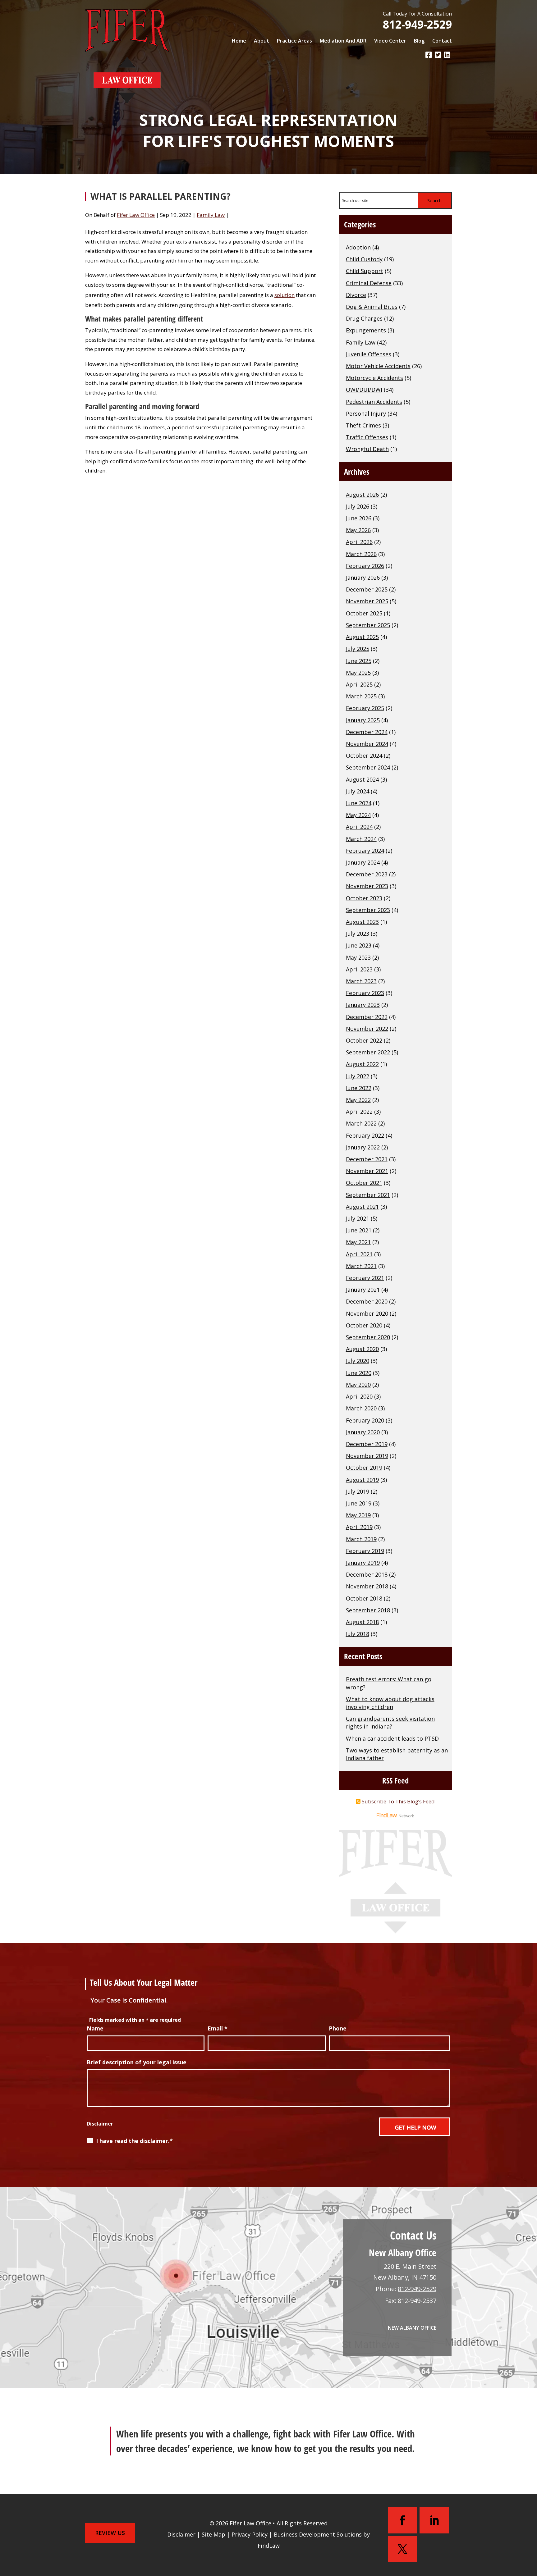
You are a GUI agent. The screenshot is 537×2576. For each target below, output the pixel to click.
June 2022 (359, 1088)
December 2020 (367, 1301)
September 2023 (368, 910)
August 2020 (362, 1349)
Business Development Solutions (318, 2534)
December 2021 (367, 1159)
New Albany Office (412, 2328)
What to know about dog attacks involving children (390, 1703)
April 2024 (359, 827)
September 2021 (368, 1195)
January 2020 (363, 1432)
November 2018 (367, 1586)
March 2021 (361, 1266)
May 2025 (358, 673)
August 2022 (362, 1064)
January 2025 (363, 720)
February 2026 (365, 566)
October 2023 (364, 898)
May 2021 (358, 1242)
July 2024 (358, 791)
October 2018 (364, 1598)
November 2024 (367, 744)
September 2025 (368, 625)
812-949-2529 (417, 24)
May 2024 (358, 815)
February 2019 (365, 1551)
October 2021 (364, 1183)
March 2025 (361, 696)
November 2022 (367, 1029)
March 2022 (361, 1123)
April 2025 (359, 684)
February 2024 (365, 851)
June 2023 (359, 945)
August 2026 (362, 495)
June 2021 (359, 1230)
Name (95, 2028)
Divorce (356, 295)
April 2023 (359, 969)
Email (218, 2028)
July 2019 (358, 1491)
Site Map (213, 2534)
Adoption (358, 247)
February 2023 (365, 993)
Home (239, 41)
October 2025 (364, 613)
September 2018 (368, 1610)
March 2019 (361, 1539)
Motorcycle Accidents (374, 378)
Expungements (366, 330)
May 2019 (358, 1515)
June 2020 (359, 1373)
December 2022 (367, 1017)
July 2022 (358, 1076)
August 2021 (362, 1207)
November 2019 (367, 1456)
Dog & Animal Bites (372, 307)
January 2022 (363, 1147)
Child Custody (364, 259)
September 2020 (368, 1337)
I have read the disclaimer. (134, 2141)
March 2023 (361, 981)
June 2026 (359, 518)
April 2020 (359, 1396)
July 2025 (358, 649)
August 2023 (362, 922)
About (262, 41)
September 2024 (368, 767)
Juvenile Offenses (369, 354)
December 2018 (367, 1574)
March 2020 (361, 1408)
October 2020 (364, 1325)
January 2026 (363, 578)
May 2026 (358, 530)
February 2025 (365, 708)
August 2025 (362, 637)
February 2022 (365, 1135)
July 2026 (358, 506)
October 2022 (364, 1040)
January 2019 (363, 1563)
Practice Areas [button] (294, 41)
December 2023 (367, 874)
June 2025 (359, 661)
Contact (442, 41)
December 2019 (367, 1444)
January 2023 (363, 1005)
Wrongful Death (367, 449)
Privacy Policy (250, 2534)
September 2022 (368, 1052)
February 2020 (365, 1420)
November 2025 (367, 601)
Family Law (211, 215)
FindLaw (269, 2546)
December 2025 (367, 589)
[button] (531, 2529)
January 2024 (363, 862)
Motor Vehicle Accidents (378, 366)
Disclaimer (100, 2124)
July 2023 (358, 934)
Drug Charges (364, 318)
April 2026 (359, 542)
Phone (338, 2028)
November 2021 (367, 1171)
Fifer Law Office (136, 215)
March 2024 (361, 839)
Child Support (365, 271)
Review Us (110, 2533)
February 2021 (365, 1278)
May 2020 (358, 1385)
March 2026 (361, 554)
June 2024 (359, 803)
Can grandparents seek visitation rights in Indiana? (390, 1722)
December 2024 (367, 732)
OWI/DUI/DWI (364, 390)
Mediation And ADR (343, 41)
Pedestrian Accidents (374, 402)
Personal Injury (366, 413)
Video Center (390, 41)
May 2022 (358, 1100)
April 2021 (359, 1254)
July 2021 (358, 1218)
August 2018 (362, 1622)
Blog (419, 41)
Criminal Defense (369, 283)
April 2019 (359, 1527)
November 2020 (367, 1313)
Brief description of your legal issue (137, 2062)
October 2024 (364, 756)
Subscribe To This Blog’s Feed (398, 1801)
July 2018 (358, 1634)
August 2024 (362, 779)
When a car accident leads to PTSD (392, 1738)
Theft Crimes (363, 425)
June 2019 (359, 1503)
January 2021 (363, 1290)
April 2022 (359, 1112)
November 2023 (367, 886)
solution (285, 295)
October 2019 (364, 1468)
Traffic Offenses (367, 437)
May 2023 (358, 957)
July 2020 (358, 1361)
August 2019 (362, 1480)
